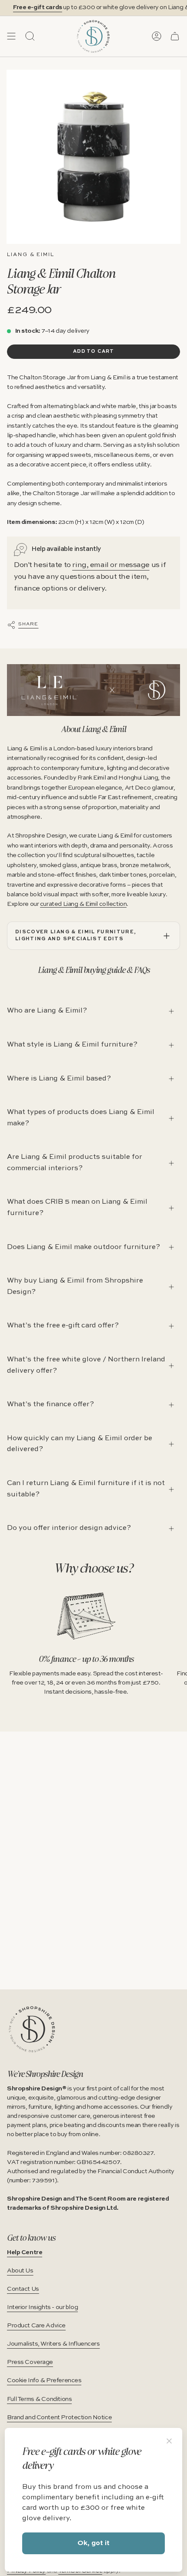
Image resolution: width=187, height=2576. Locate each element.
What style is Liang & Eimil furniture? (72, 1045)
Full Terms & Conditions (39, 2399)
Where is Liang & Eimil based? (59, 1079)
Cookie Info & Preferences (44, 2380)
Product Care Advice (36, 2326)
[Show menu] (11, 36)
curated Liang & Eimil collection (83, 904)
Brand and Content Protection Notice (59, 2417)
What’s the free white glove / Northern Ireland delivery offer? (86, 1365)
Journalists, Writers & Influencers (53, 2344)
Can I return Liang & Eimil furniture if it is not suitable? (86, 1489)
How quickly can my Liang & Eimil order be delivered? (80, 1444)
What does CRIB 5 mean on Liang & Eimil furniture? (77, 1208)
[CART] (175, 36)
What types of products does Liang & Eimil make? (81, 1118)
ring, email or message (111, 565)
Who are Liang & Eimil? (47, 1011)
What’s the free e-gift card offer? (63, 1326)
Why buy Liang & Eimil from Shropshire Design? (75, 1286)
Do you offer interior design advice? (69, 1528)
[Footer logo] (32, 2029)
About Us (20, 2271)
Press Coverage (30, 2362)
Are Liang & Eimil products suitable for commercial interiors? (75, 1163)
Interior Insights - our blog (42, 2307)
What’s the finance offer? (50, 1404)
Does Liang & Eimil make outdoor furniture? (83, 1247)
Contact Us (23, 2289)
